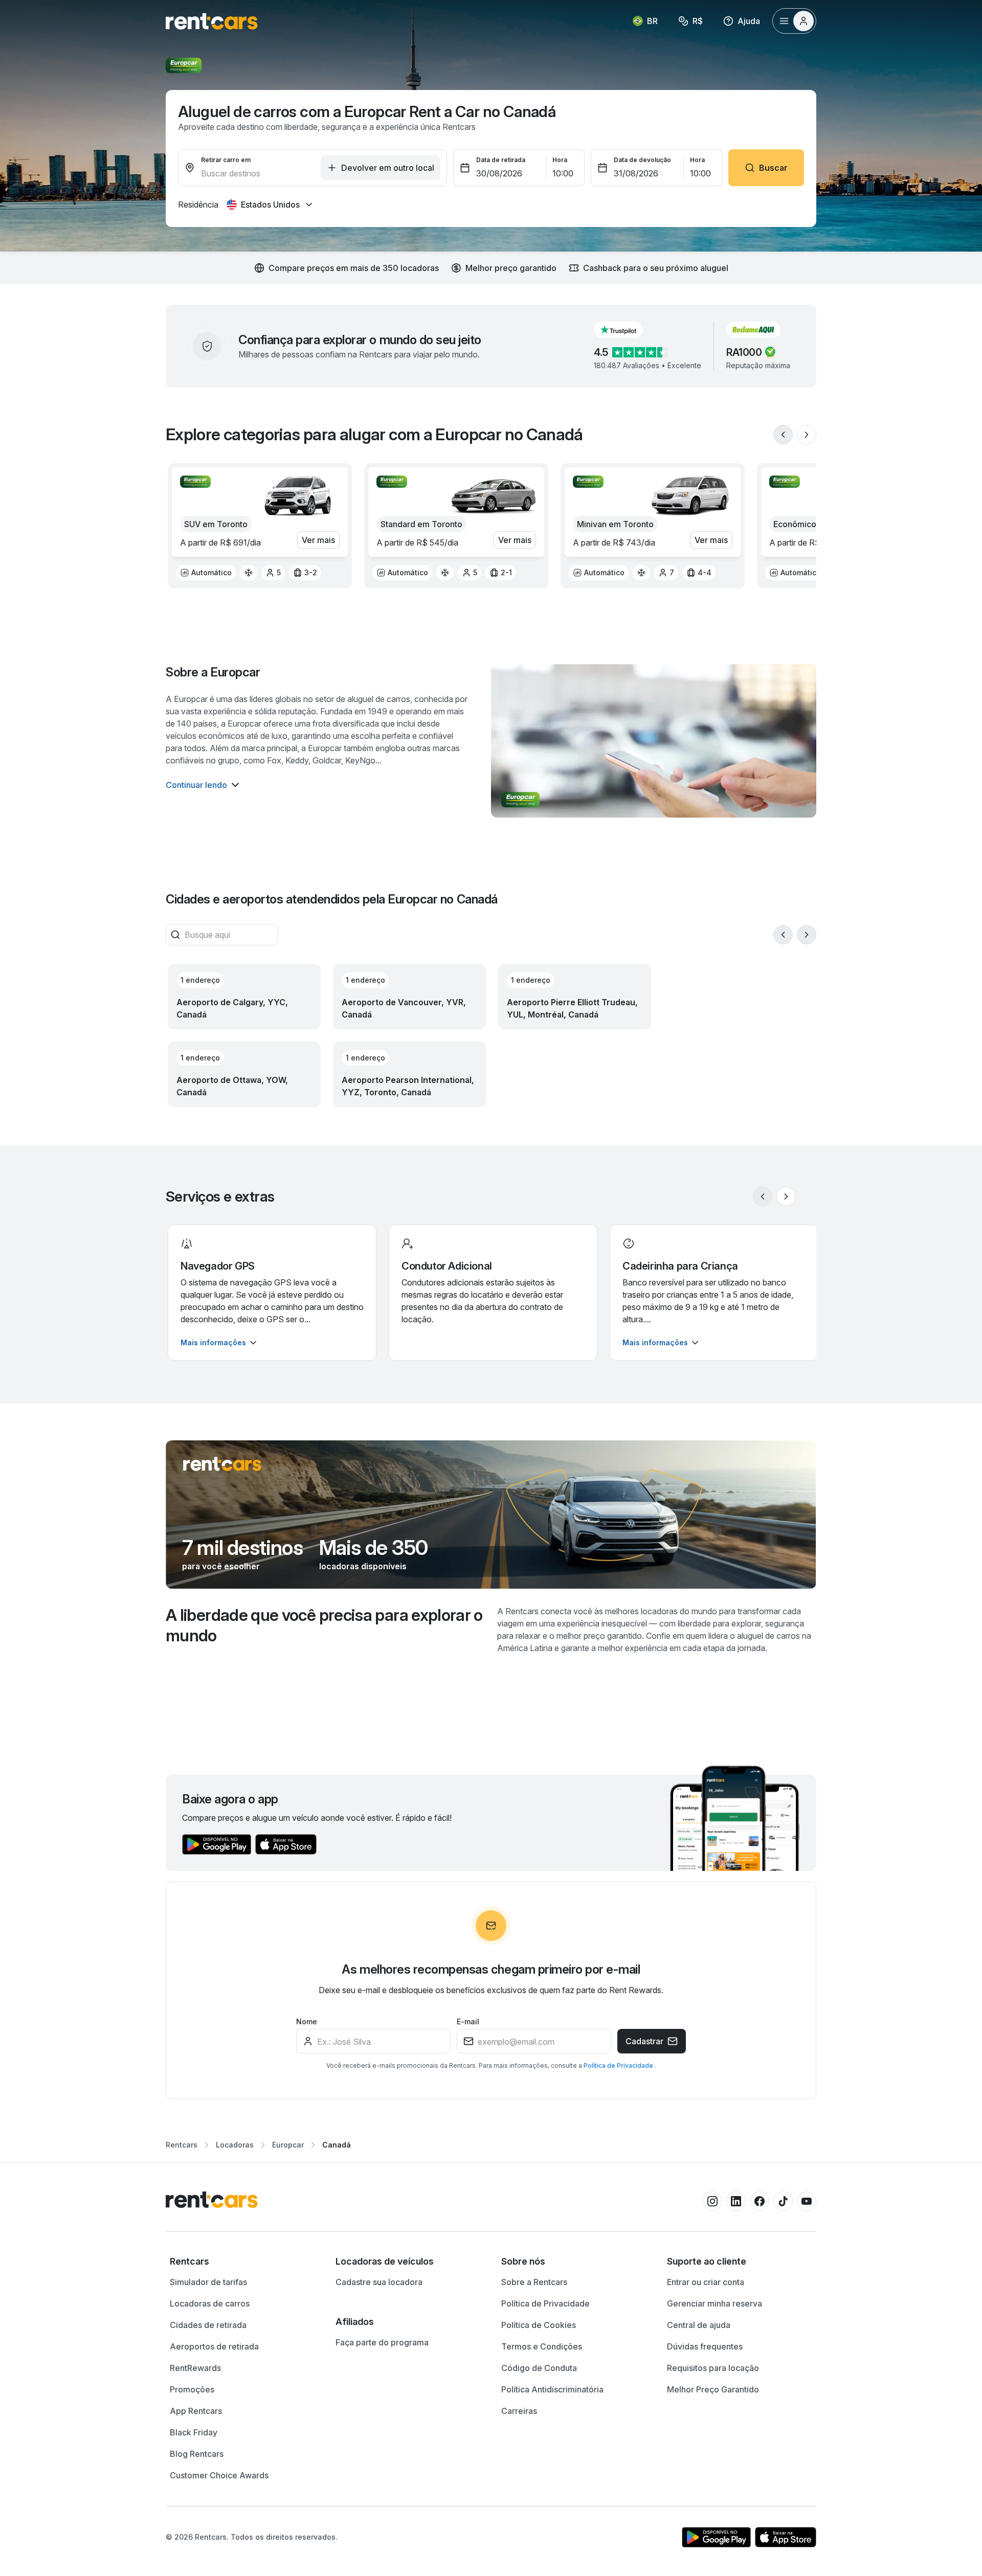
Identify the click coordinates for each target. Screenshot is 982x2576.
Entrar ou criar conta (706, 2282)
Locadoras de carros (210, 2303)
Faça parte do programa (382, 2342)
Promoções (192, 2389)
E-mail (468, 2021)
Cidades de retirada (208, 2325)
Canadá (337, 2145)
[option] (206, 573)
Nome (307, 2021)
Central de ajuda (699, 2325)
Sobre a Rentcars (534, 2282)
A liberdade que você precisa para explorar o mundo (324, 1625)
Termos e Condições (542, 2346)
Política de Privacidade (619, 2065)
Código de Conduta (539, 2368)
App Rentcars (196, 2411)
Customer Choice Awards (219, 2475)
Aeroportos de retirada (214, 2346)
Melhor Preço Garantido (713, 2389)
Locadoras (235, 2145)
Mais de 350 (373, 1548)
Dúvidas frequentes (705, 2346)
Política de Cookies (539, 2325)
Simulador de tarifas (208, 2282)
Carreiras (519, 2411)
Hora (560, 160)
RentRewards (195, 2368)
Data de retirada (501, 160)
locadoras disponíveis (363, 1566)
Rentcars (182, 2145)
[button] (627, 330)
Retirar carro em (226, 160)
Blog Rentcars (197, 2454)
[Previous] (783, 435)
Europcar (288, 2145)
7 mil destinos (242, 1548)
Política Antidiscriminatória (552, 2389)
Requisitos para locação (713, 2368)
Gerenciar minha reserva (715, 2303)
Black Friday (194, 2432)
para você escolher (221, 1566)
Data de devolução (642, 160)
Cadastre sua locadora (379, 2282)
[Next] (807, 435)
